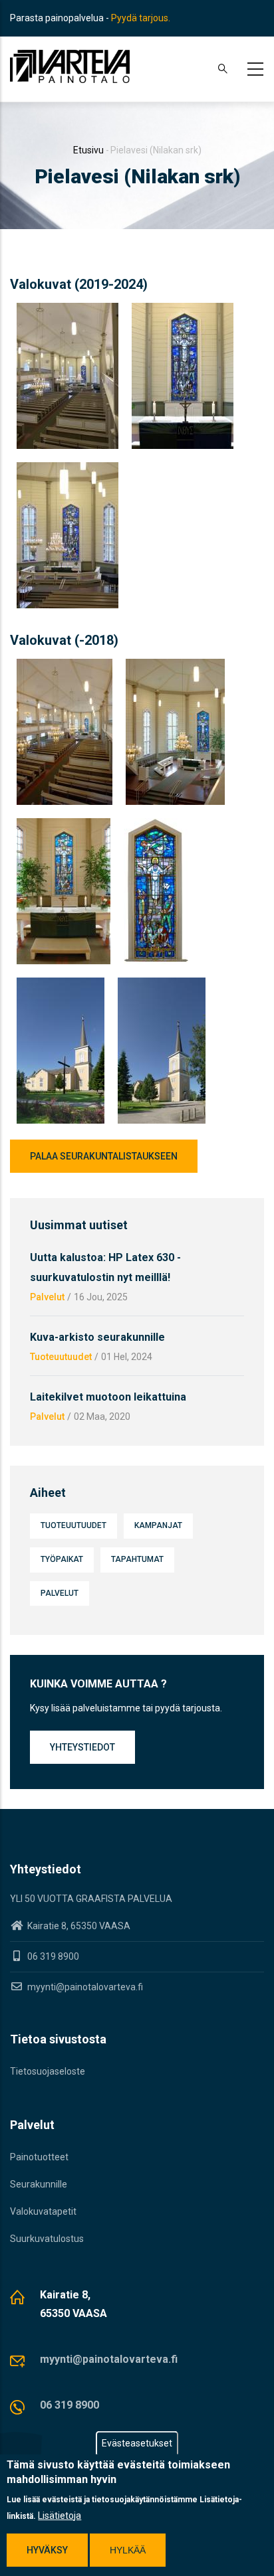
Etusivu (88, 150)
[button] (68, 311)
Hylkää (128, 2550)
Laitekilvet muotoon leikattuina (108, 1397)
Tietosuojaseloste (48, 2071)
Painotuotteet (39, 2157)
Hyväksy (47, 2550)
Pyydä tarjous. (141, 18)
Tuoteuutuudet (61, 1357)
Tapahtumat (137, 1559)
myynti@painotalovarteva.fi (84, 1987)
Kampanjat (158, 1525)
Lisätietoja (60, 2516)
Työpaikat (62, 1559)
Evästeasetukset (137, 2443)
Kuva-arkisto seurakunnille (97, 1337)
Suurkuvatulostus (47, 2239)
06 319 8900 (69, 2405)
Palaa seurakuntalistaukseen (104, 1156)
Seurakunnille (39, 2184)
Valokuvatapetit (43, 2211)
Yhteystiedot (82, 1747)
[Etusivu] (70, 66)
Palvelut (47, 1297)
